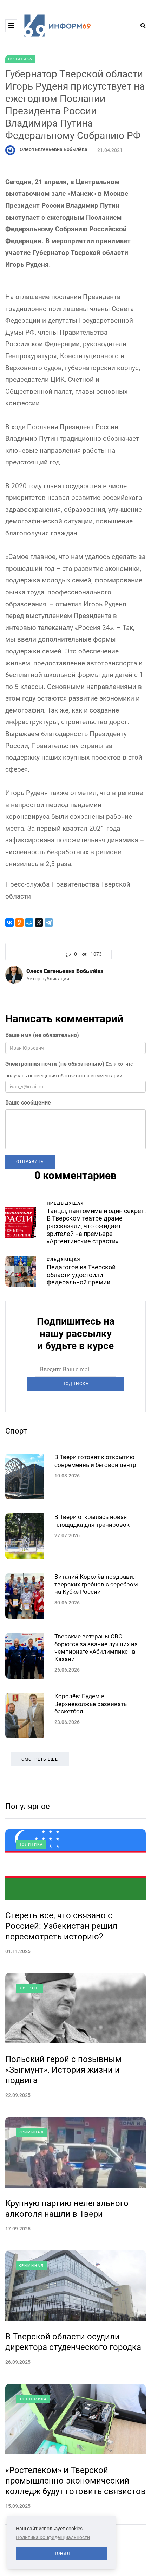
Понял (62, 2554)
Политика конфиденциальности (53, 2537)
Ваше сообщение (28, 1103)
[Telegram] (49, 922)
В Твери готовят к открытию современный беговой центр (95, 1461)
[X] (39, 922)
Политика (20, 59)
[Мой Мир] (29, 922)
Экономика (33, 2399)
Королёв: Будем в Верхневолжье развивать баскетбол (91, 1704)
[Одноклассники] (19, 922)
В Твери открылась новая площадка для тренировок (92, 1521)
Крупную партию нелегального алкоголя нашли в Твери (67, 2209)
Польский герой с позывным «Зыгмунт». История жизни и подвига (63, 2070)
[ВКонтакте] (9, 922)
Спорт (16, 1431)
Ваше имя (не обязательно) (42, 1035)
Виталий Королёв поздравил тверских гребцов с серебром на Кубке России (96, 1584)
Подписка (75, 1384)
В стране (29, 1988)
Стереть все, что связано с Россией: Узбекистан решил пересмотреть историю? (61, 1926)
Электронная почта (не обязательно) (55, 1064)
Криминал (31, 2132)
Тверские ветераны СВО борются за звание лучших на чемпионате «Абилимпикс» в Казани (96, 1648)
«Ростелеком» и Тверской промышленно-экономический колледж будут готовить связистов (75, 2481)
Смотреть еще (40, 1759)
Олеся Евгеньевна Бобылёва (54, 149)
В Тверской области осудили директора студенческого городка (73, 2342)
